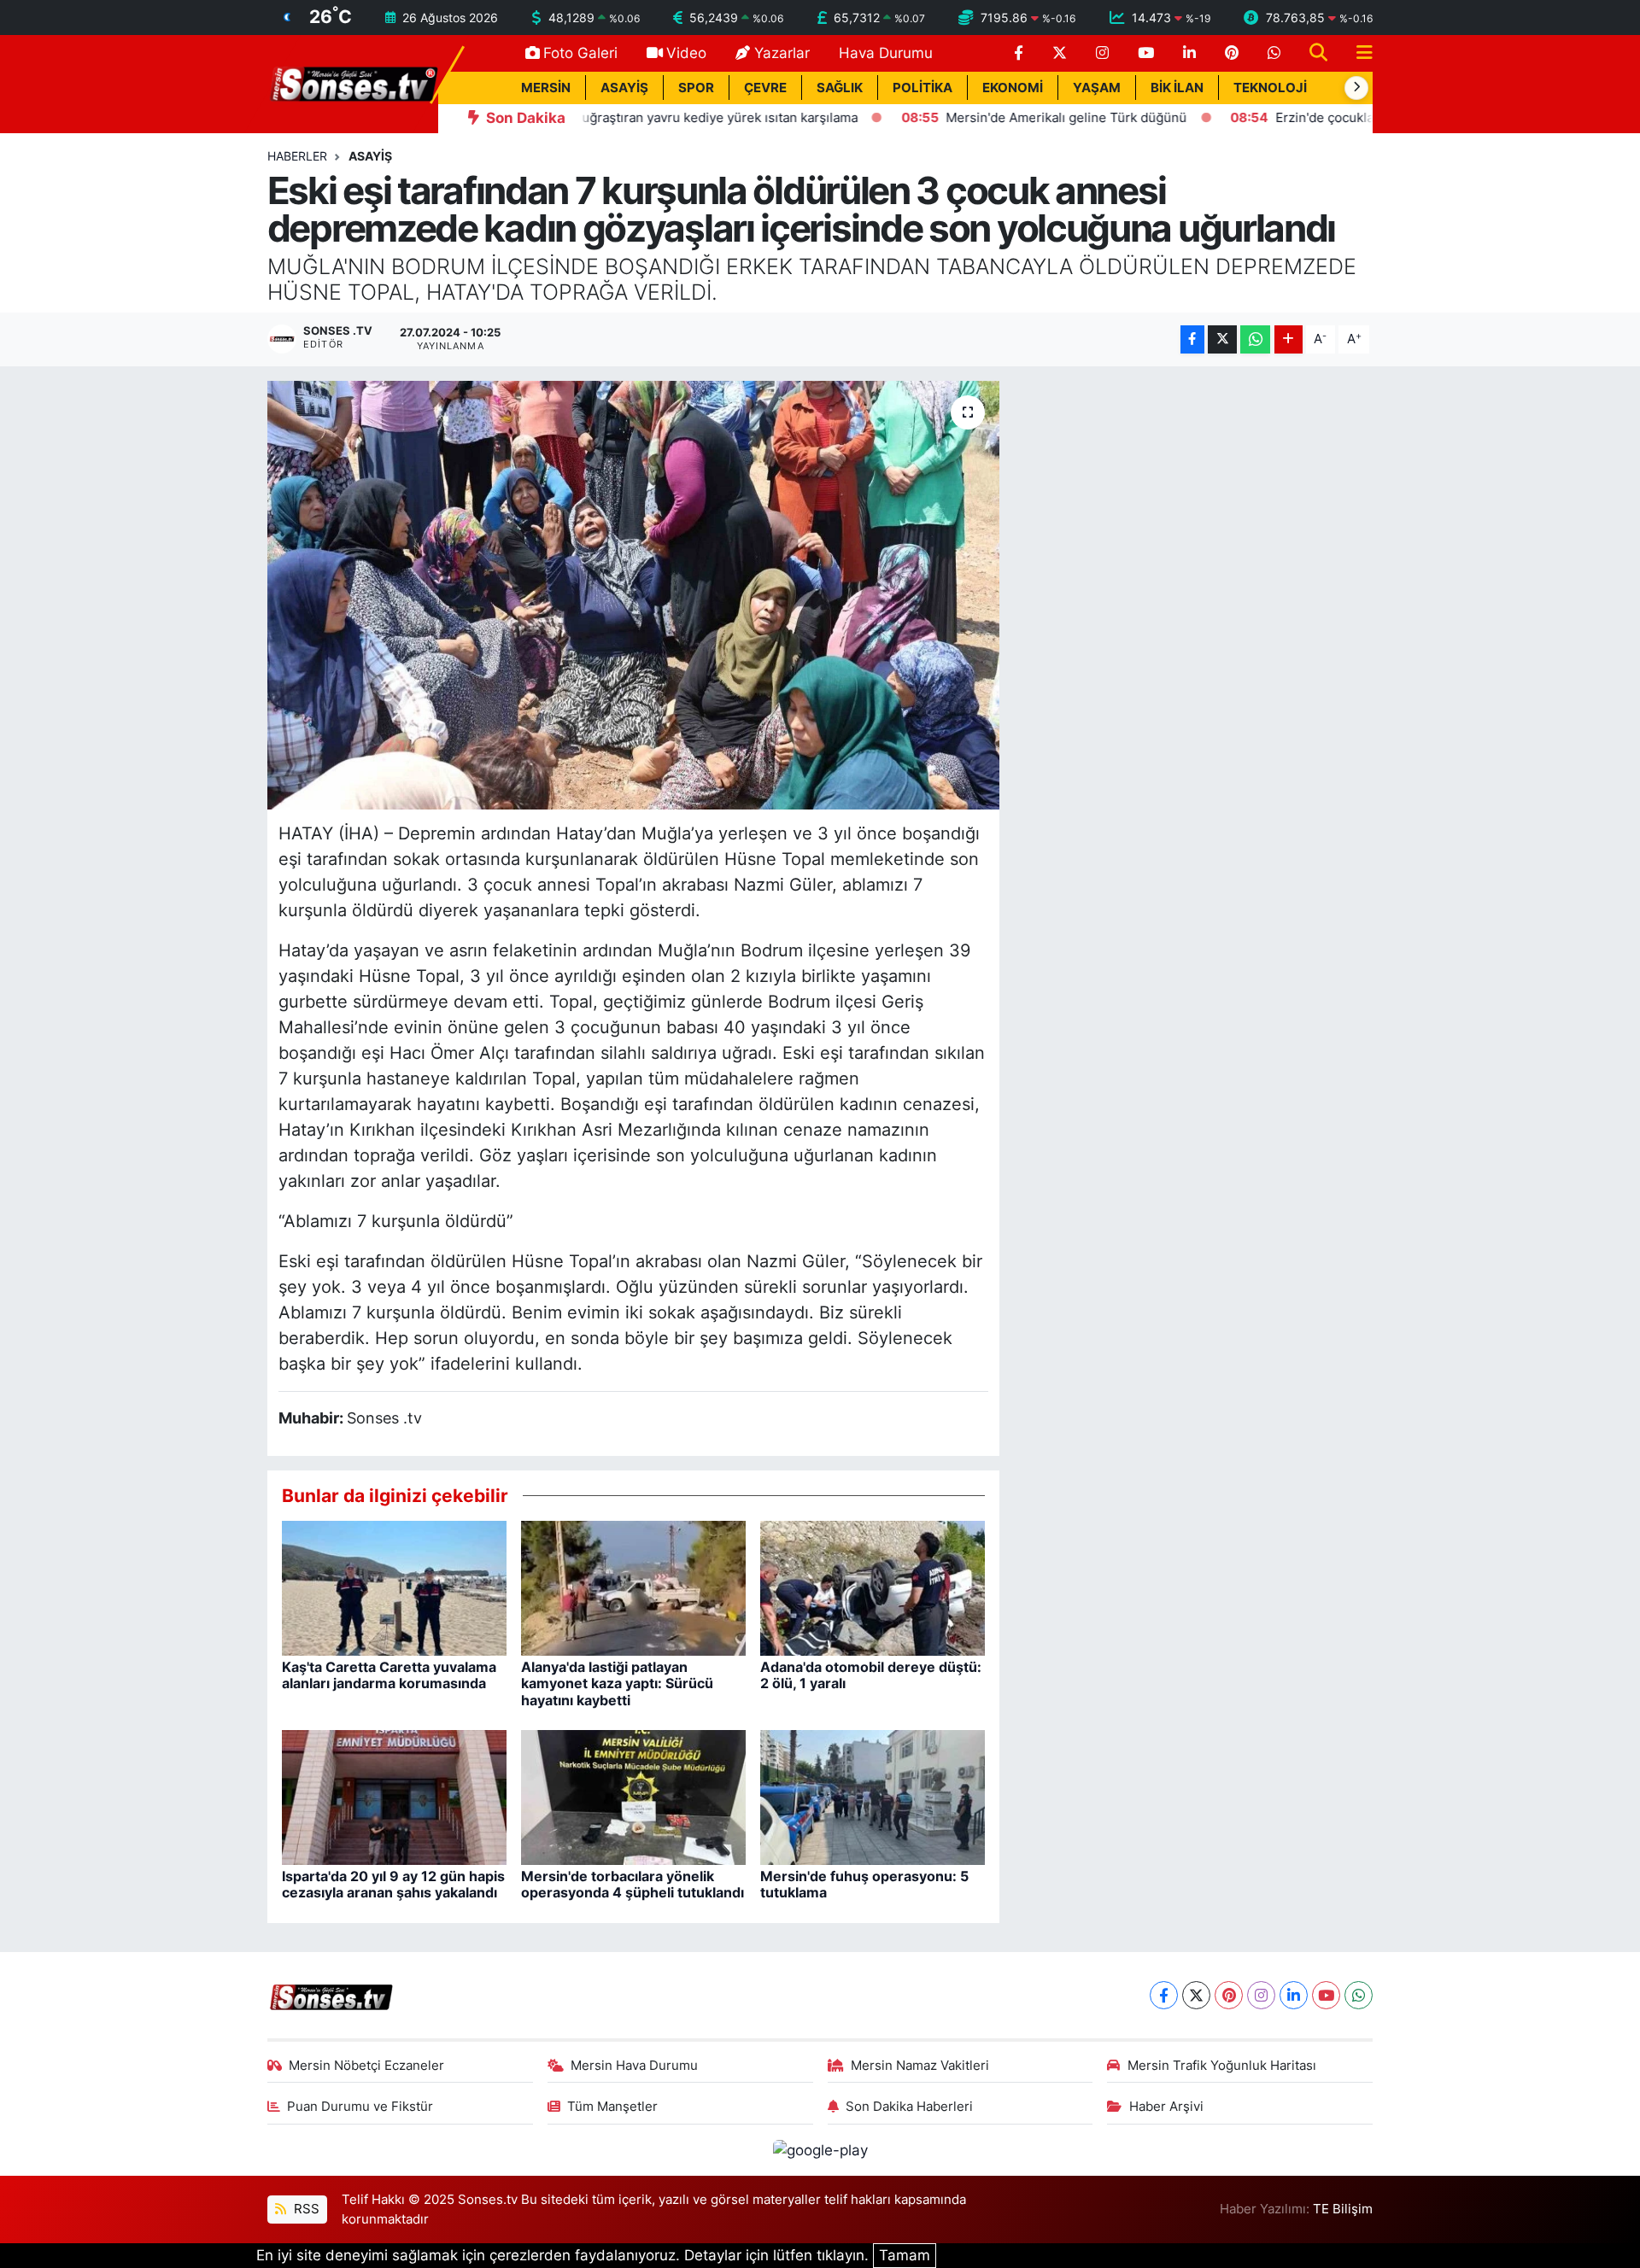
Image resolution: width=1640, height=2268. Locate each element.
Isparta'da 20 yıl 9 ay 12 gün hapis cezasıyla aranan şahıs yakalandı (393, 1884)
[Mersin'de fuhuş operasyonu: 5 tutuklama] (873, 1797)
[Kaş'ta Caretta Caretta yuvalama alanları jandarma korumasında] (394, 1587)
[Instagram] (1261, 1995)
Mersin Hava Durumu (634, 2066)
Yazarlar (782, 53)
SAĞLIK (840, 88)
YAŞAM (1097, 88)
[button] (1356, 88)
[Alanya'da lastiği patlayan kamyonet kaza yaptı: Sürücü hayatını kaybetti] (633, 1587)
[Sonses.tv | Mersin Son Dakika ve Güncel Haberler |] (353, 83)
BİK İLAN (1177, 88)
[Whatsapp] (1359, 1995)
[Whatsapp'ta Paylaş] (1255, 339)
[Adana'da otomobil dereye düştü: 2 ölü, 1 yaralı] (873, 1587)
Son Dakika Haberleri (909, 2107)
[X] (1196, 1995)
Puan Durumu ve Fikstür (360, 2107)
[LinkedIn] (1294, 1995)
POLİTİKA (922, 88)
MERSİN (546, 88)
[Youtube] (1326, 1995)
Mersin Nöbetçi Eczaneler (366, 2066)
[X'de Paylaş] (1222, 339)
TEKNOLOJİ (1270, 88)
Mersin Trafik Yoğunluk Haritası (1222, 2066)
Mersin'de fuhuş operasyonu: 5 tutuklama (864, 1884)
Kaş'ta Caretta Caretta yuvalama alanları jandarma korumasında (389, 1675)
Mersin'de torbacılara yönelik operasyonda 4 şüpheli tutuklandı (633, 1884)
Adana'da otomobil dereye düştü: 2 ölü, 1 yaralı (871, 1675)
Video (686, 53)
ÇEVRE (765, 88)
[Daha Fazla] (1289, 339)
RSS (305, 2209)
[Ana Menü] (1357, 53)
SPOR (696, 88)
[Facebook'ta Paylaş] (1192, 339)
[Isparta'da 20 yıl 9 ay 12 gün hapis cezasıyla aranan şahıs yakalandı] (394, 1797)
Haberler (297, 156)
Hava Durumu (886, 53)
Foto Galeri (580, 53)
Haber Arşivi (1166, 2107)
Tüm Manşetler (612, 2107)
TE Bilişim (1343, 2209)
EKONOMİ (1013, 88)
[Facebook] (1164, 1995)
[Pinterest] (1229, 1995)
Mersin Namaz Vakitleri (920, 2066)
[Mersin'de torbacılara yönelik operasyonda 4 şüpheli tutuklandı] (633, 1797)
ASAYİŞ (624, 88)
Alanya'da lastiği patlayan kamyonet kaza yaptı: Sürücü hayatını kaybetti (617, 1683)
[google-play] (820, 2149)
